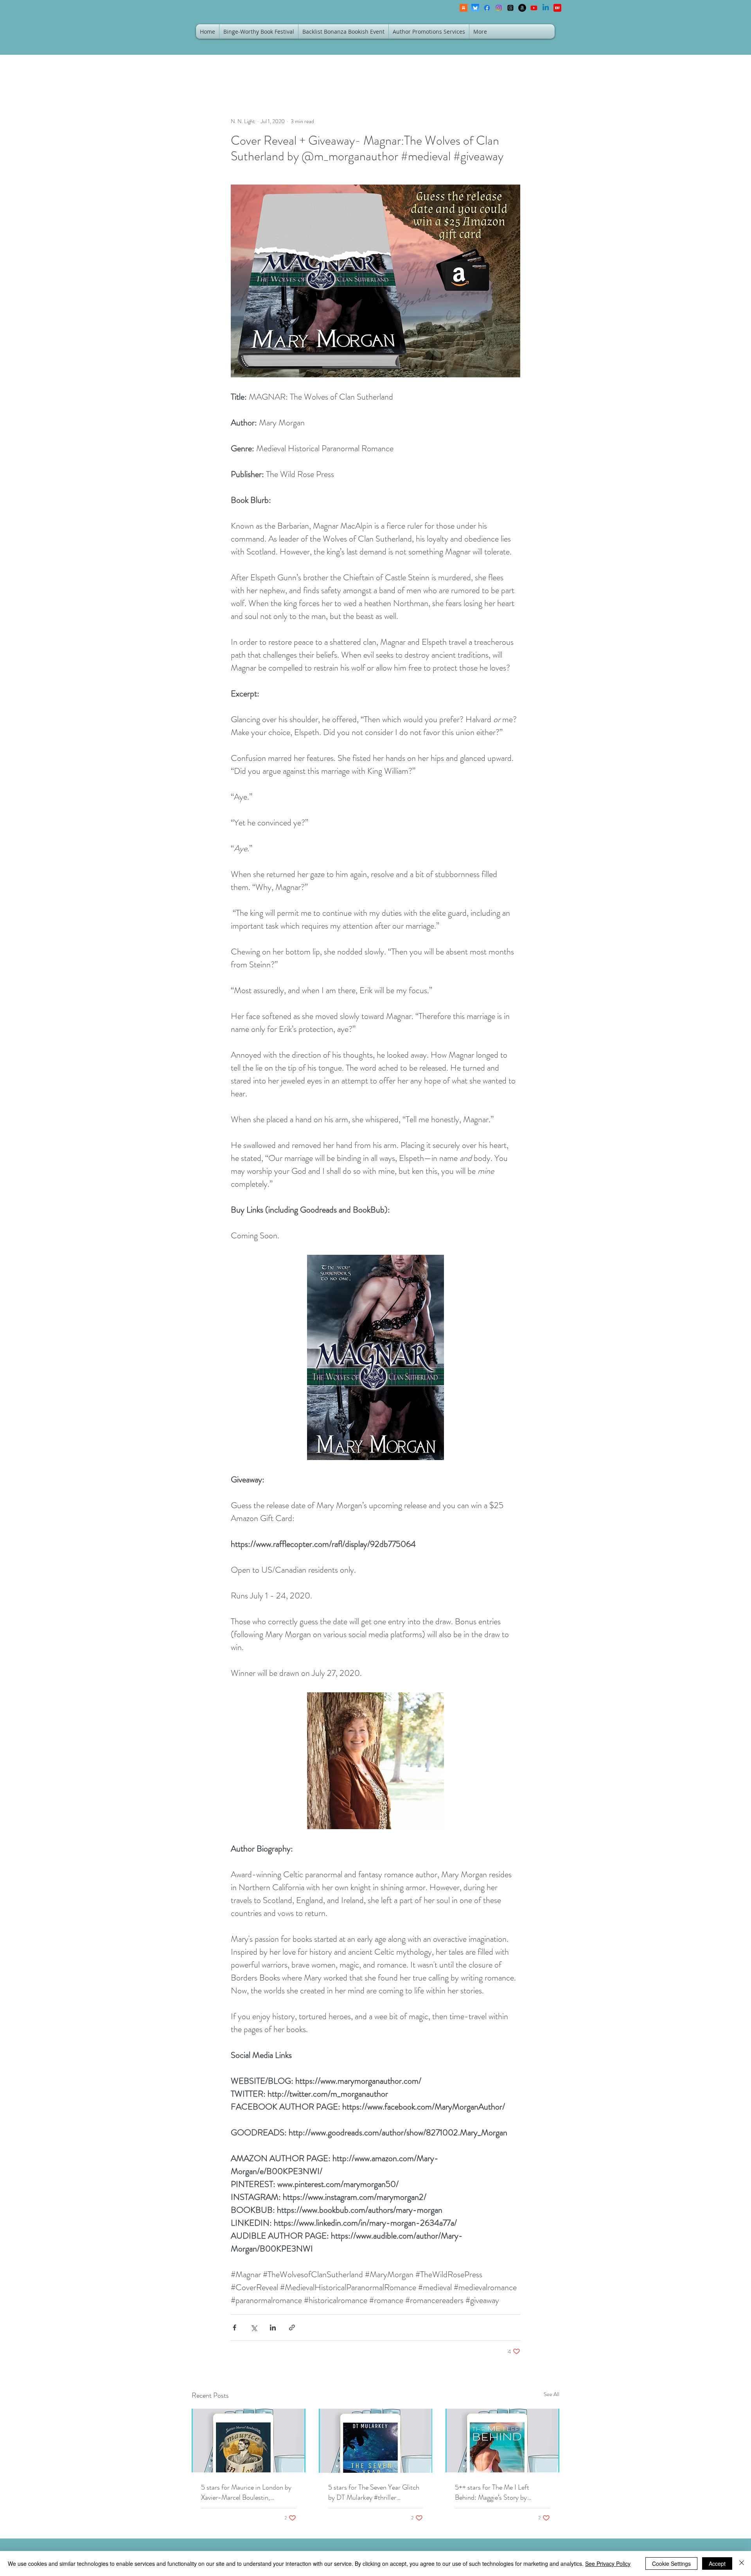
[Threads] (510, 8)
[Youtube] (534, 8)
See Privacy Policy (608, 2563)
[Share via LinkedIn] (273, 2328)
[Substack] (464, 8)
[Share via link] (292, 2328)
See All (552, 2394)
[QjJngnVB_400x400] (475, 8)
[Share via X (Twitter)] (254, 2328)
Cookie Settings (671, 2563)
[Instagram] (499, 8)
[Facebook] (487, 8)
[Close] (742, 2563)
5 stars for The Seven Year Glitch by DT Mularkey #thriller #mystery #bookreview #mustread (375, 2492)
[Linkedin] (546, 8)
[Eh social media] (557, 8)
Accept (717, 2563)
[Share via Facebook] (234, 2328)
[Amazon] (522, 8)
